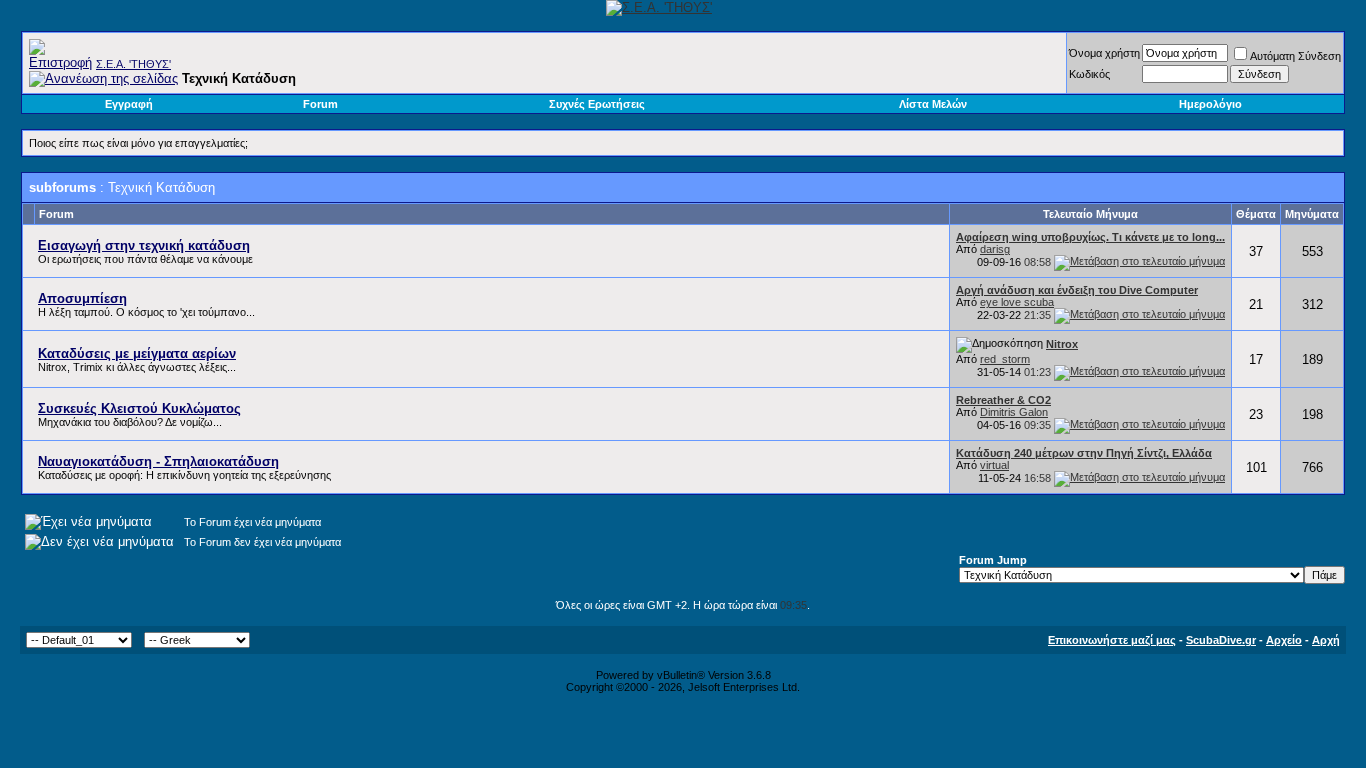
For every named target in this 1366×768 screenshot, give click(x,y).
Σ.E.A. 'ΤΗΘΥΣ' (133, 64)
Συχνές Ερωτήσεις (597, 104)
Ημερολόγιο (1210, 104)
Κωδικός (1089, 74)
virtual (994, 465)
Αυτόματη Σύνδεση (1295, 56)
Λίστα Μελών (933, 104)
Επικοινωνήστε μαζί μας (1112, 640)
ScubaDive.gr (1221, 640)
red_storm (1005, 359)
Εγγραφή (129, 104)
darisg (995, 249)
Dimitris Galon (1014, 412)
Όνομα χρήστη (1104, 53)
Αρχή (1326, 640)
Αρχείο (1284, 640)
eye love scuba (1017, 302)
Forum (320, 104)
